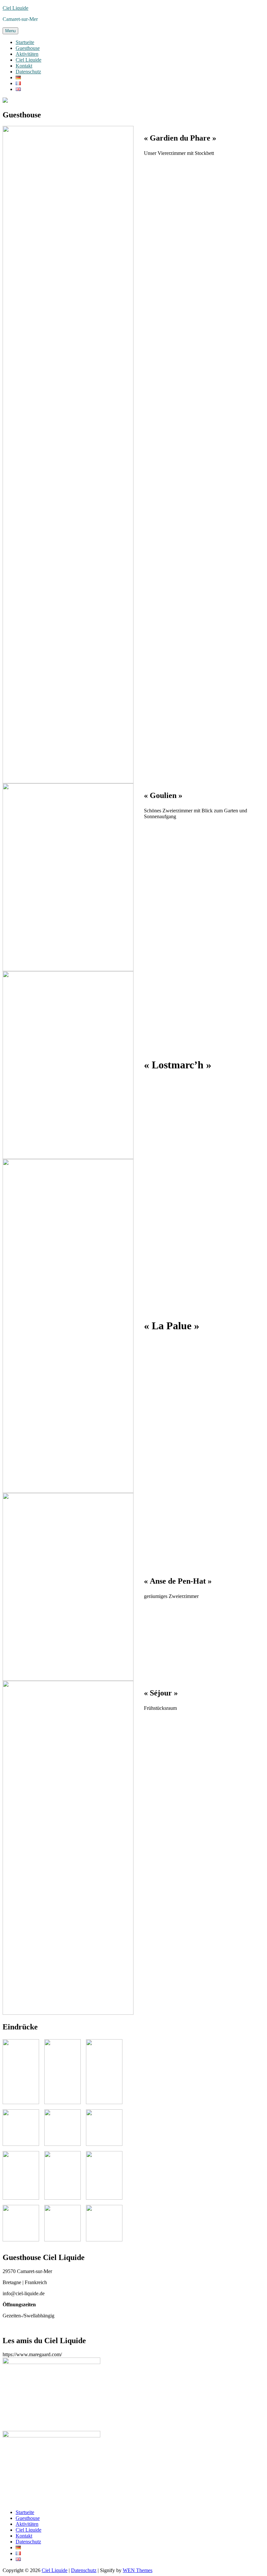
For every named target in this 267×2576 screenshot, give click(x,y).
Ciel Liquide (15, 8)
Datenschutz (28, 72)
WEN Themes (138, 2570)
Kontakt (24, 66)
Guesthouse (28, 48)
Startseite (25, 42)
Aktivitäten (27, 54)
